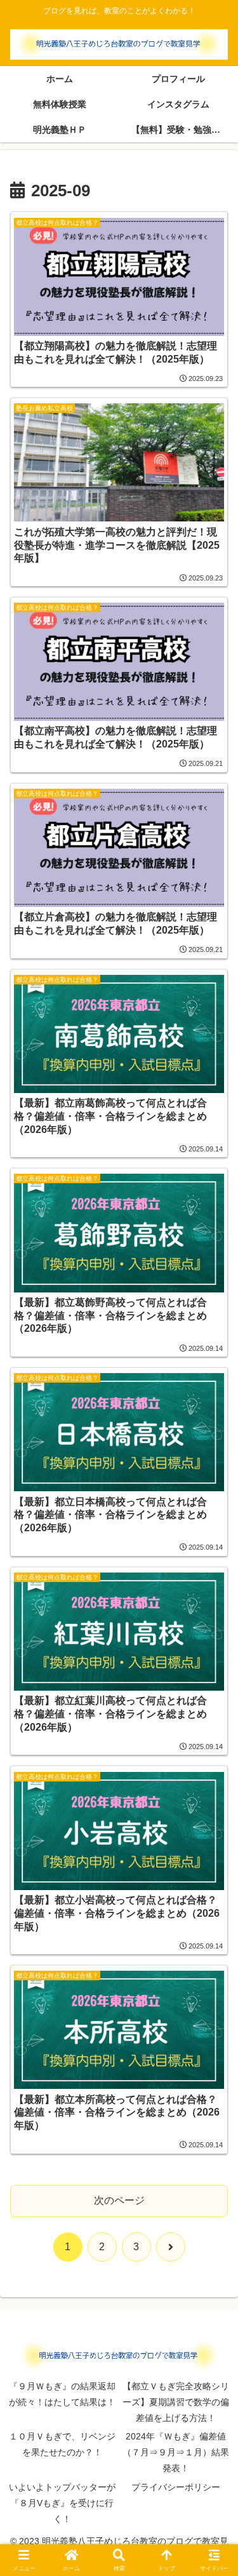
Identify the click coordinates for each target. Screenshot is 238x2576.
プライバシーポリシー (176, 2487)
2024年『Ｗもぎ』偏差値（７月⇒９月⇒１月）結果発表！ (176, 2452)
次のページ (119, 2200)
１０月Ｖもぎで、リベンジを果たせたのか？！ (62, 2444)
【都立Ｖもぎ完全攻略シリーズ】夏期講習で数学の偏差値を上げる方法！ (176, 2402)
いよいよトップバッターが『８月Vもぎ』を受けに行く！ (62, 2503)
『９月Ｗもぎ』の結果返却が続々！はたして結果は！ (62, 2394)
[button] (213, 1911)
